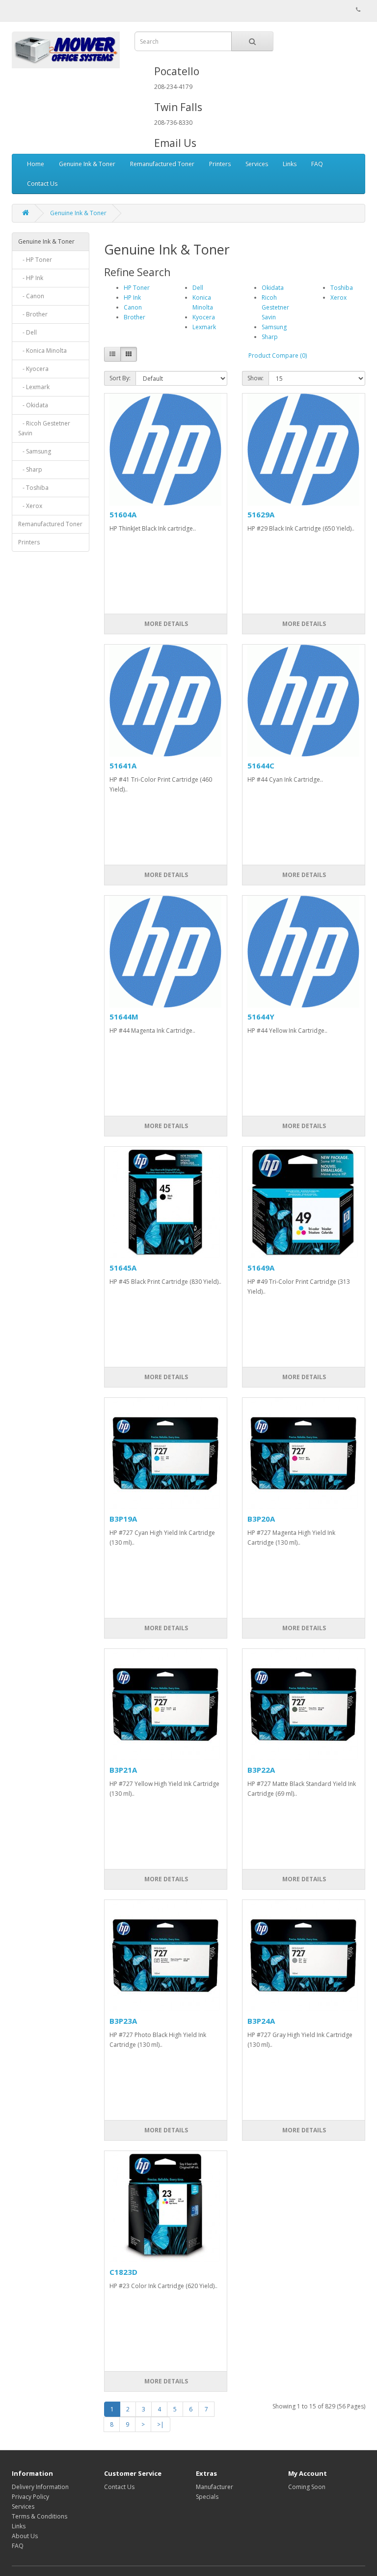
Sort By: (120, 378)
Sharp (270, 337)
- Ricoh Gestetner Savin (44, 428)
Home (36, 164)
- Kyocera (33, 369)
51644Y (261, 1017)
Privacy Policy (30, 2497)
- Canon (31, 296)
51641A (123, 765)
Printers (220, 164)
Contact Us (42, 184)
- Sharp (30, 469)
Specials (207, 2497)
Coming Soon (307, 2487)
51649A (261, 1268)
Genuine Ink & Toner (87, 164)
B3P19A (123, 1519)
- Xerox (30, 506)
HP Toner (137, 288)
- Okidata (33, 405)
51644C (261, 765)
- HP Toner (35, 260)
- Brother (33, 314)
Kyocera (204, 317)
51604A (123, 514)
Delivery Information (40, 2487)
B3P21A (123, 1770)
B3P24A (261, 2021)
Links (290, 164)
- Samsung (35, 451)
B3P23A (123, 2021)
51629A (261, 514)
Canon (133, 307)
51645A (123, 1268)
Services (257, 164)
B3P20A (261, 1519)
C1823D (123, 2272)
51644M (124, 1017)
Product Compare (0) (278, 355)
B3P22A (261, 1770)
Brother (135, 317)
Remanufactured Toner (162, 164)
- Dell (27, 332)
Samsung (274, 327)
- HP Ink (31, 278)
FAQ (317, 164)
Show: (256, 378)
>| (161, 2424)
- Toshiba (33, 488)
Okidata (273, 288)
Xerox (338, 297)
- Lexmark (34, 387)
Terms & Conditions (40, 2516)
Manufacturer (215, 2487)
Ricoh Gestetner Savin (275, 307)
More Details (165, 624)
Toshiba (342, 288)
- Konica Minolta (42, 351)
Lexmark (204, 327)
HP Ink (132, 297)
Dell (198, 288)
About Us (25, 2536)
